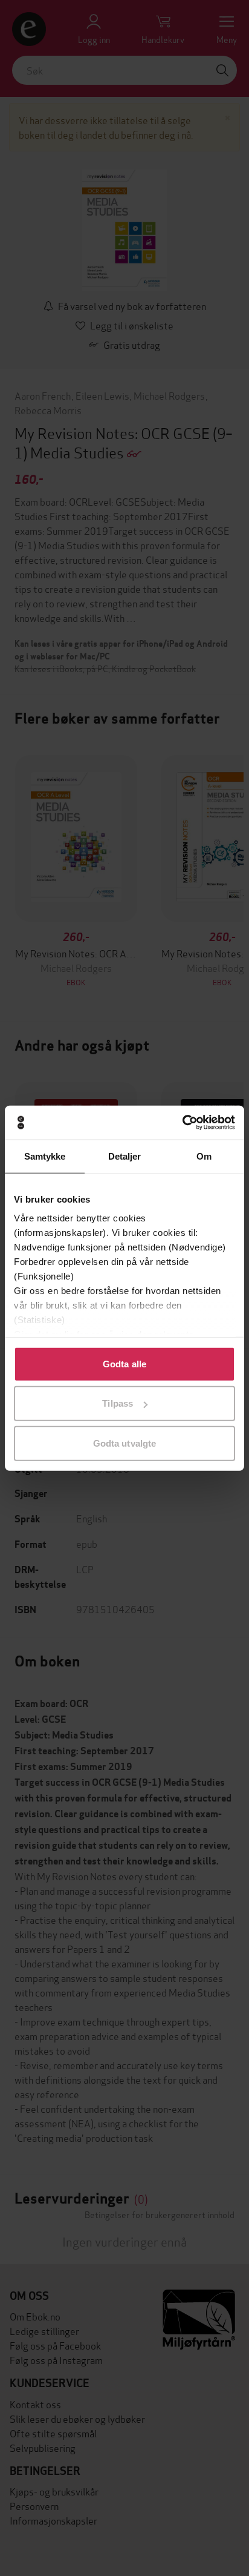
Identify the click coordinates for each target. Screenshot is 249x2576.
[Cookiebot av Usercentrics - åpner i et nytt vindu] (182, 1123)
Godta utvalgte (124, 1443)
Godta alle (124, 1363)
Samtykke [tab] (45, 1156)
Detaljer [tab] (125, 1156)
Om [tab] (204, 1156)
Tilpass (118, 1403)
